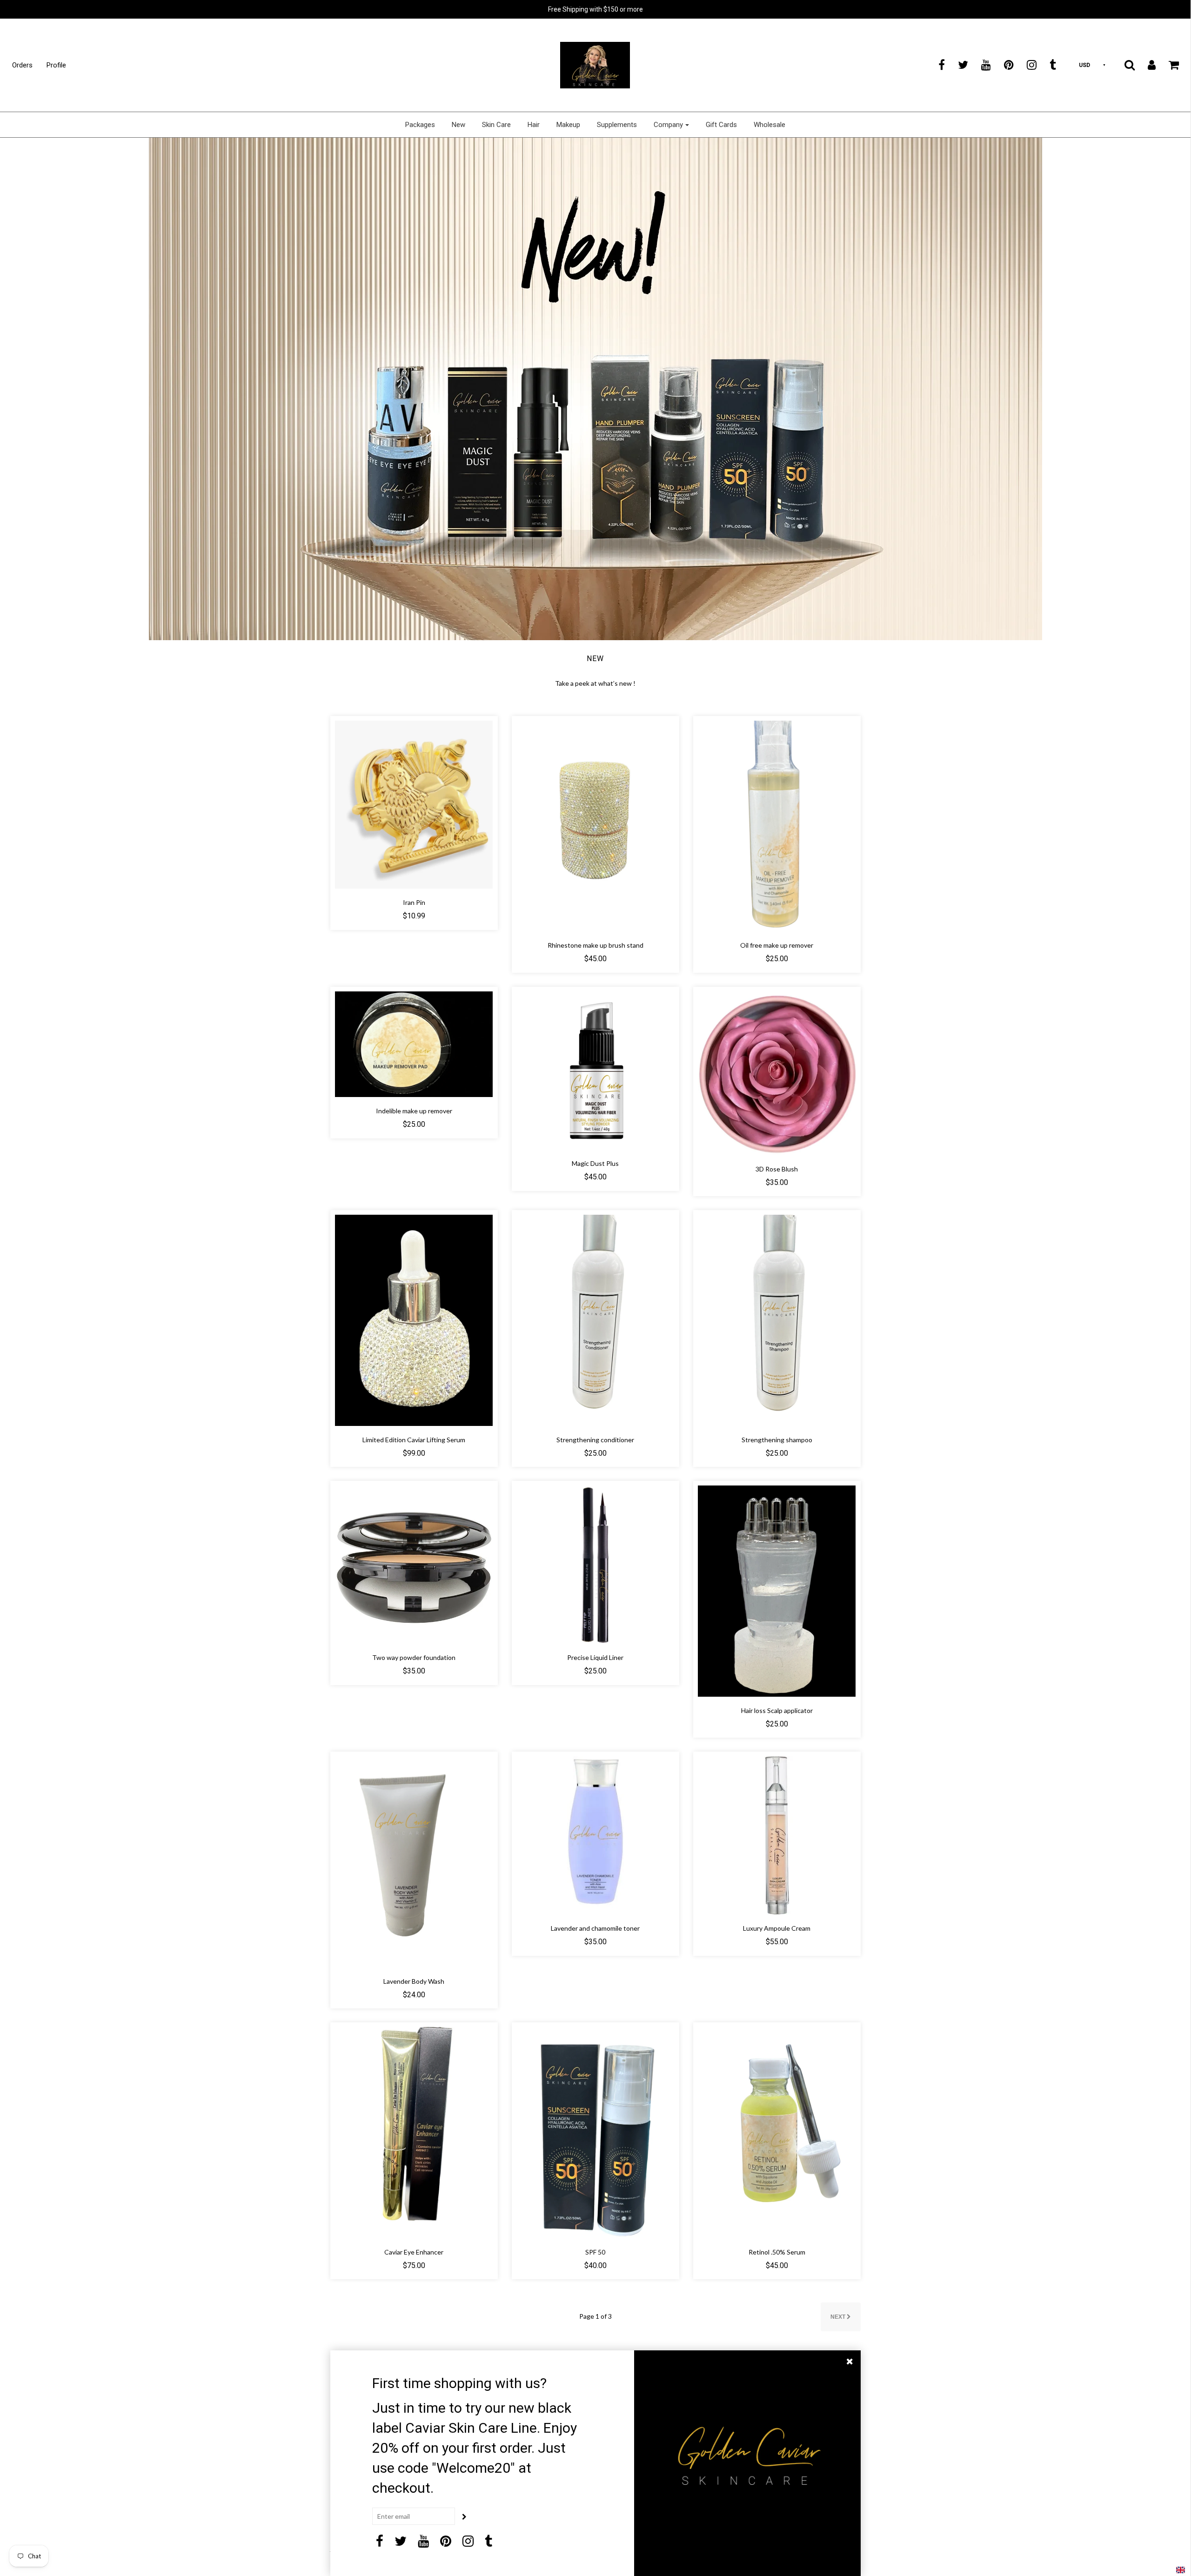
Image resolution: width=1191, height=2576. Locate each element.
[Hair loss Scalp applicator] (777, 1590)
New (458, 125)
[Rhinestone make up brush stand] (595, 825)
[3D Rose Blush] (777, 1072)
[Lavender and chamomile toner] (595, 1835)
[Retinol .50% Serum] (777, 2132)
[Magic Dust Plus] (595, 1070)
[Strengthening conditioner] (595, 1320)
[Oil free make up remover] (777, 825)
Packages (420, 125)
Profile (56, 65)
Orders (22, 65)
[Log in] (1146, 65)
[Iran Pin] (414, 804)
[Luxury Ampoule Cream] (777, 1835)
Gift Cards (721, 125)
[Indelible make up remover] (414, 1043)
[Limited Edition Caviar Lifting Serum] (414, 1320)
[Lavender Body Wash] (414, 1861)
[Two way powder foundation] (414, 1564)
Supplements (617, 125)
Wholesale (769, 125)
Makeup (568, 125)
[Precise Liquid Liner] (595, 1564)
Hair (534, 125)
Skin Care (496, 125)
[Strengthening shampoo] (777, 1320)
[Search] (1124, 65)
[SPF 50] (595, 2132)
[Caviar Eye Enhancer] (414, 2132)
